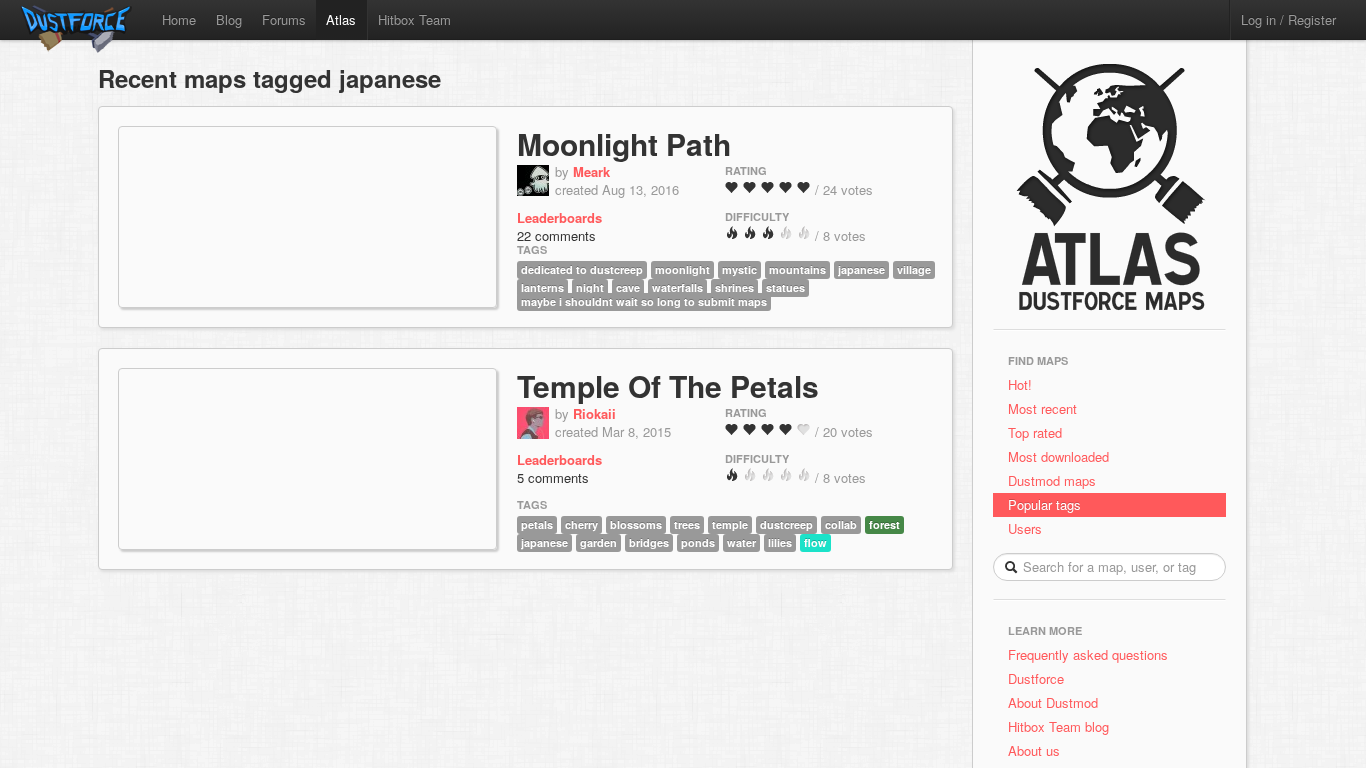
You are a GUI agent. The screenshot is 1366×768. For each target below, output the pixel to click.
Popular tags (1044, 504)
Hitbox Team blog (1058, 726)
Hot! (1020, 384)
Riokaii (594, 413)
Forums (284, 19)
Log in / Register (1288, 19)
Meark (591, 171)
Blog (229, 19)
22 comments (556, 235)
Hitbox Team (414, 19)
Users (1025, 528)
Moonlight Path (624, 143)
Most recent (1042, 408)
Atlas (341, 19)
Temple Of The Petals (668, 385)
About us (1034, 750)
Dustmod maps (1052, 480)
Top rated (1035, 432)
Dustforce (1036, 678)
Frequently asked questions (1088, 654)
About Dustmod (1053, 702)
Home (179, 19)
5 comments (553, 477)
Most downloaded (1058, 456)
